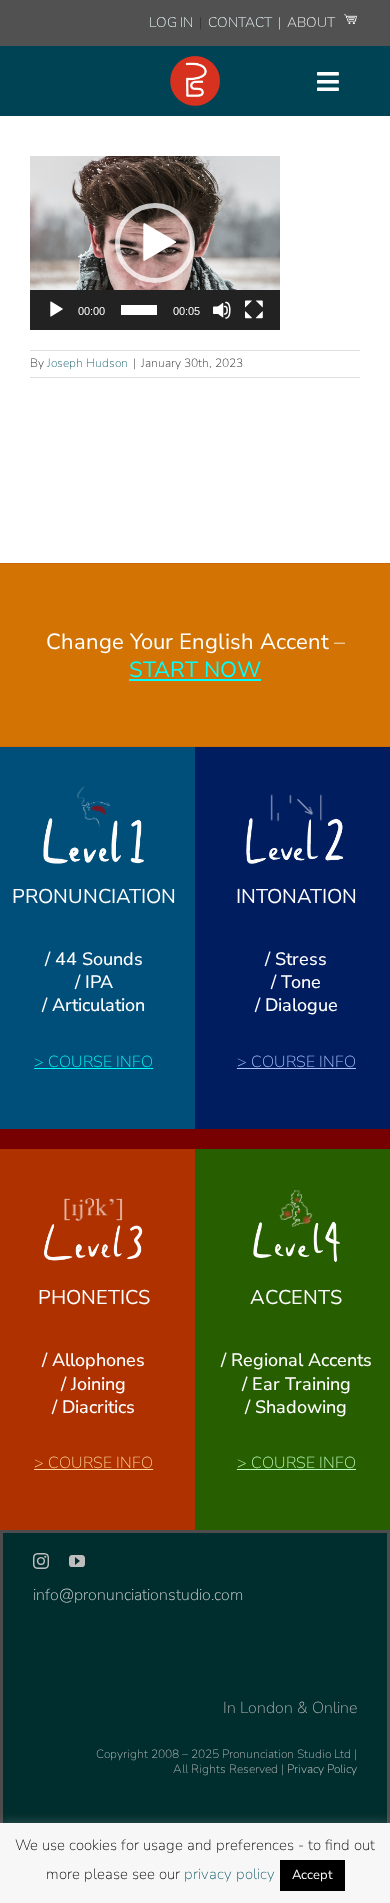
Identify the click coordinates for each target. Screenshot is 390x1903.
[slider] (139, 310)
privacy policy (229, 1874)
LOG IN (171, 22)
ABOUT (312, 22)
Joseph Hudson (87, 363)
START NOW (195, 670)
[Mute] (222, 310)
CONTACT (241, 22)
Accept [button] (312, 1875)
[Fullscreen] (254, 310)
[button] (155, 243)
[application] (155, 243)
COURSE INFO (100, 1062)
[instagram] (41, 1561)
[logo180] (195, 64)
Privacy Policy (322, 1769)
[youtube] (77, 1561)
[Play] (56, 310)
